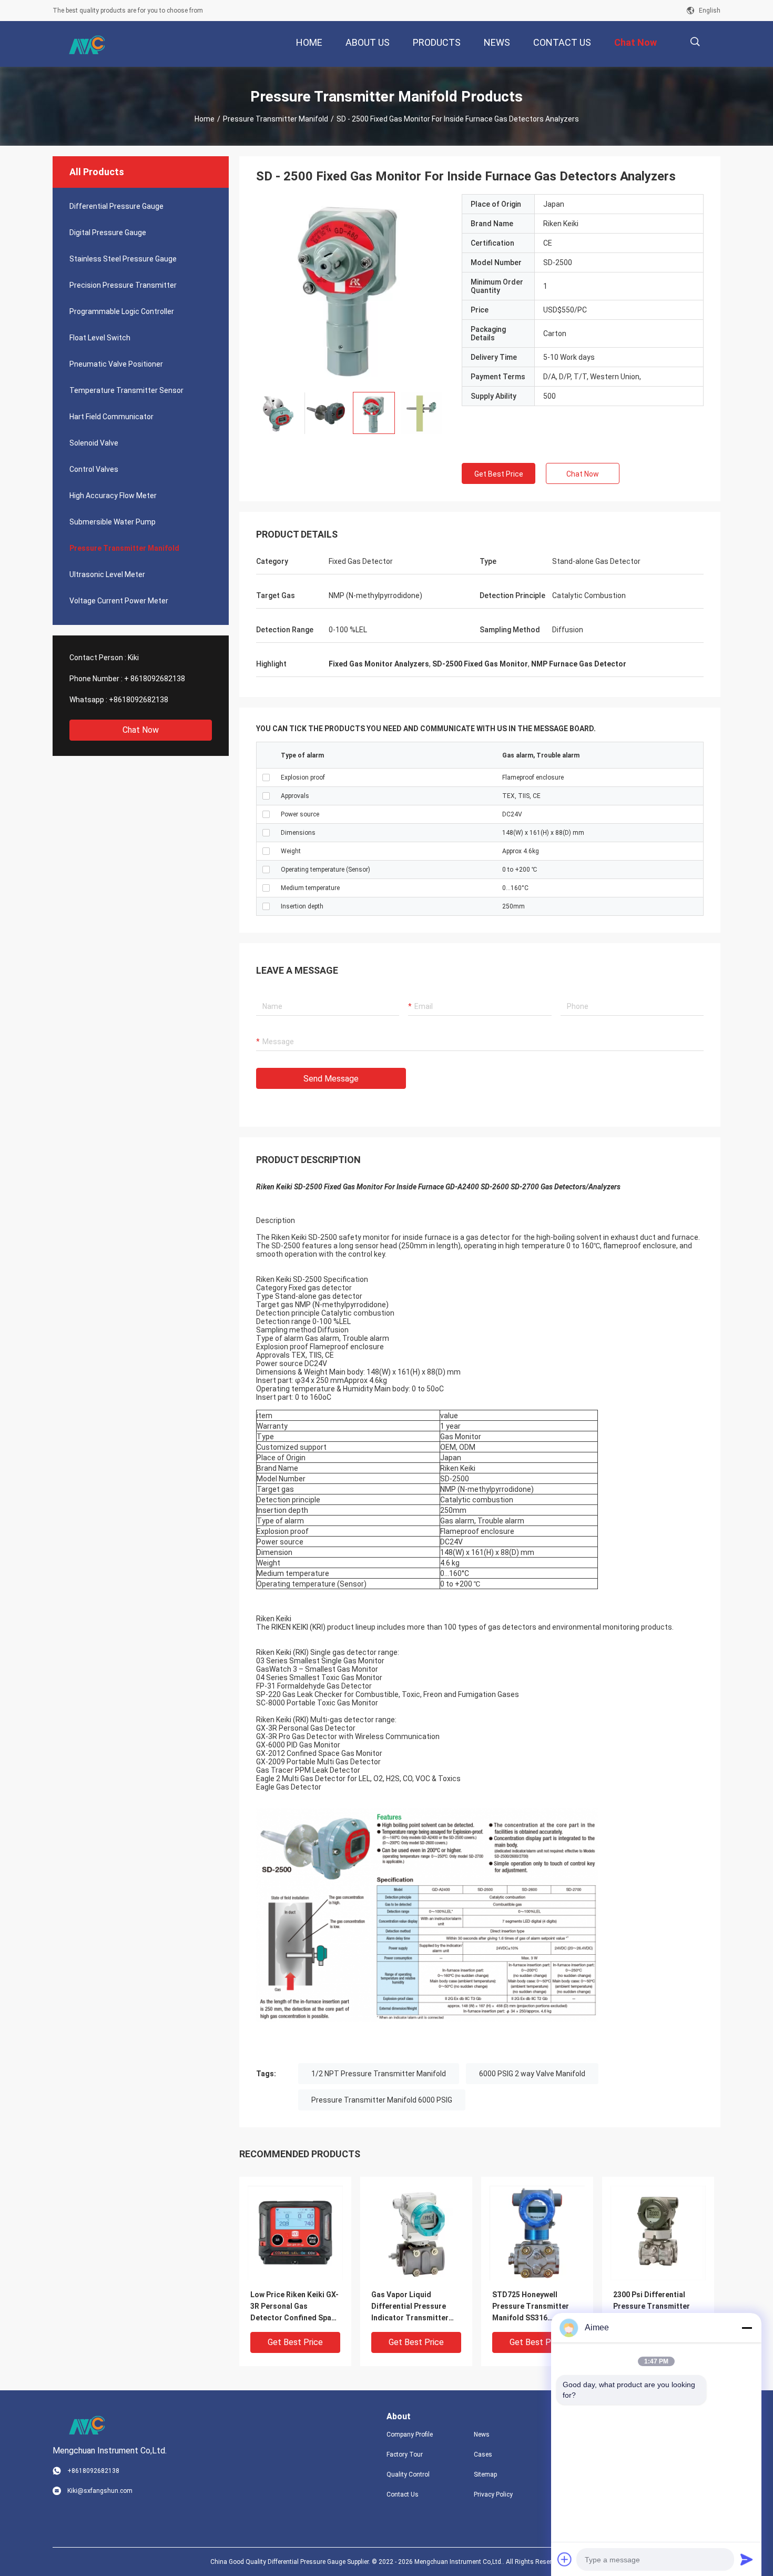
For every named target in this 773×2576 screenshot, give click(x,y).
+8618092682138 (139, 700)
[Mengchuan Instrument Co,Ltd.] (87, 44)
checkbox (266, 777)
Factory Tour (405, 2454)
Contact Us (403, 2494)
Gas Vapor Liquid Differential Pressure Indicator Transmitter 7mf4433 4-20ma (410, 2307)
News (482, 2434)
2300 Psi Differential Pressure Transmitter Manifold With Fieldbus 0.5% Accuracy (653, 2307)
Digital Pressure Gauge (108, 233)
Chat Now (141, 730)
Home (205, 119)
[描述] (695, 42)
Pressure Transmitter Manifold (276, 119)
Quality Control (408, 2474)
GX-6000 (271, 1745)
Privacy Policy (493, 2494)
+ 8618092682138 (155, 679)
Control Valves (94, 469)
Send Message (331, 1079)
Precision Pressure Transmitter (123, 285)
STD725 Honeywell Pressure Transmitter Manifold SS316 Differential (531, 2307)
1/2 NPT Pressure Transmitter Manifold (379, 2074)
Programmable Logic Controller (122, 311)
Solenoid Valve (94, 443)
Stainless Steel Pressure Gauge (123, 259)
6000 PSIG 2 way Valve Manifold (532, 2074)
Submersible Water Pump (113, 522)
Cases (483, 2454)
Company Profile (410, 2434)
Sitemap (485, 2474)
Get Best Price (499, 474)
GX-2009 (271, 1762)
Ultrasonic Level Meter (107, 574)
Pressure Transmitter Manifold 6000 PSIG (382, 2100)
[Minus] (747, 2328)
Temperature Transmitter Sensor (126, 390)
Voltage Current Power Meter (119, 601)
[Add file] (565, 2559)
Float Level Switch (100, 338)
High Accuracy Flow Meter (113, 496)
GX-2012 (271, 1753)
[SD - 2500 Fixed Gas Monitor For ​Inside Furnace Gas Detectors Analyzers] (351, 289)
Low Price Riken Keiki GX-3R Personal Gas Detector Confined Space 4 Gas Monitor (295, 2307)
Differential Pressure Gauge (116, 206)
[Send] (747, 2559)
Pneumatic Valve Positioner (116, 364)
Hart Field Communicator (111, 417)
